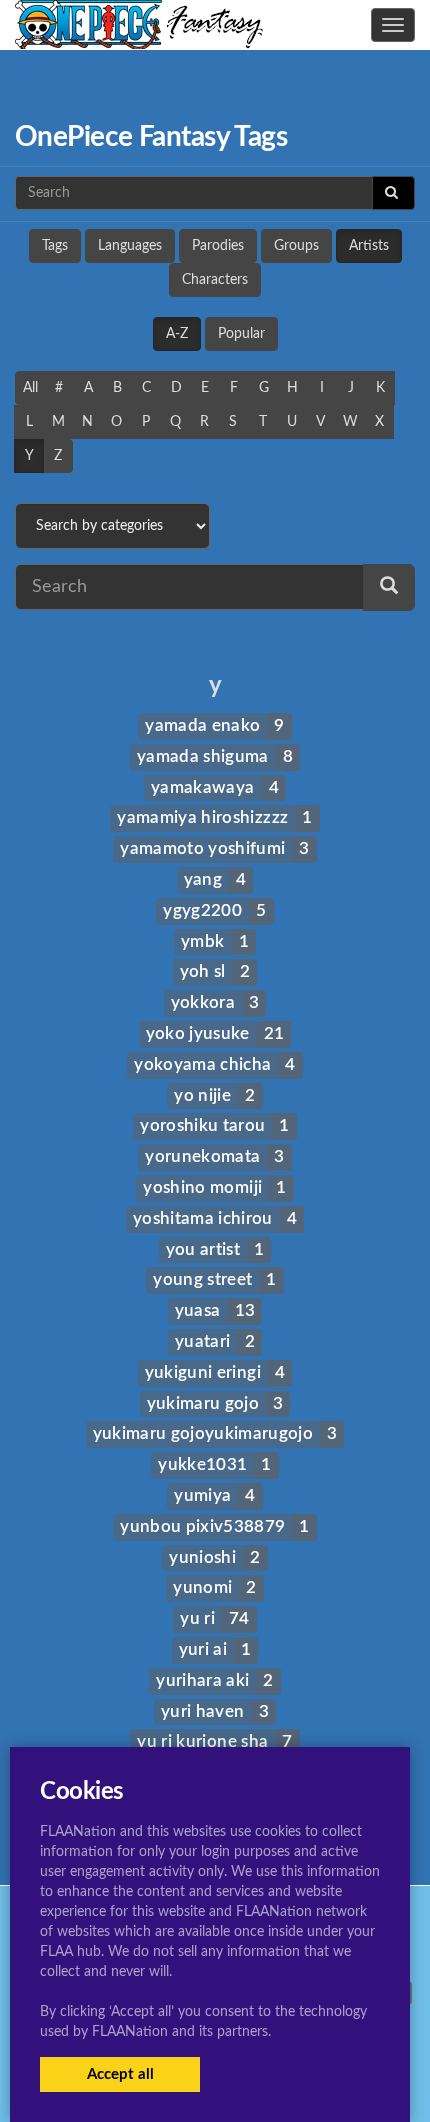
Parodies (218, 246)
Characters (215, 280)
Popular (241, 334)
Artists (369, 246)
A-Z (177, 334)
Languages (130, 246)
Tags (55, 246)
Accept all (120, 2074)
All (30, 388)
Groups (296, 246)
